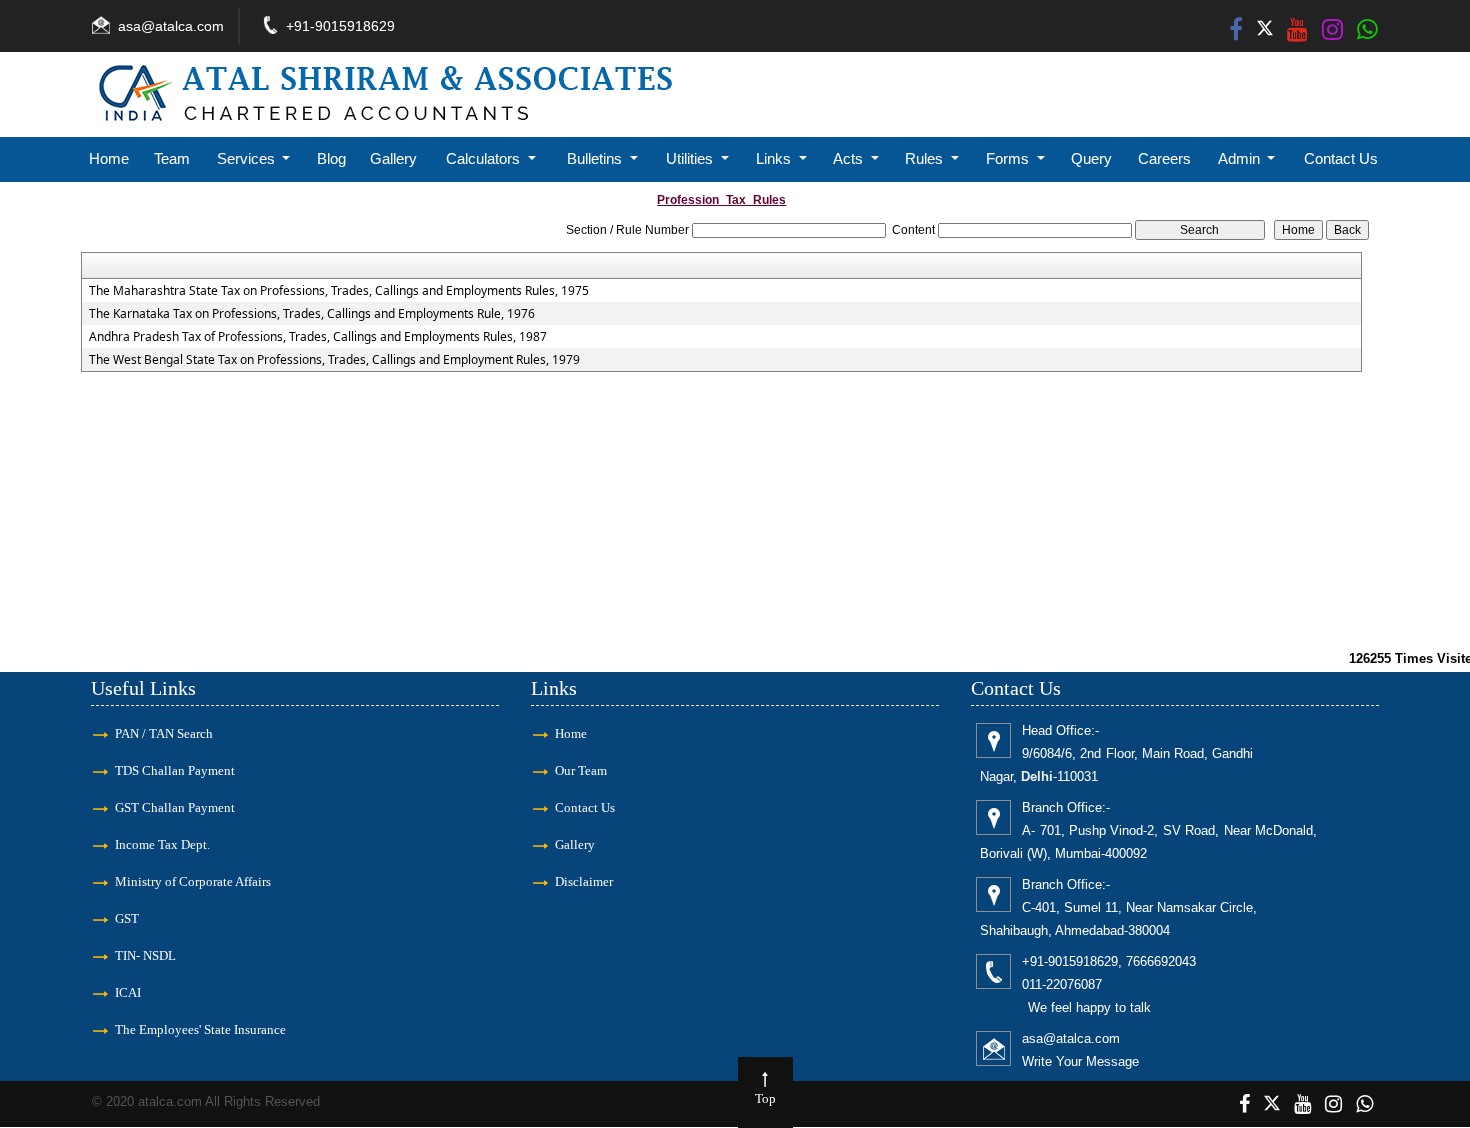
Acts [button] (850, 158)
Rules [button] (926, 158)
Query (1091, 158)
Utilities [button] (691, 158)
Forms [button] (1009, 158)
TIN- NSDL (145, 955)
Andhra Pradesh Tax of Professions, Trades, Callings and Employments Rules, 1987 (318, 337)
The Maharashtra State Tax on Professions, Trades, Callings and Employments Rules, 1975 (339, 291)
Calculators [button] (485, 158)
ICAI (128, 992)
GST (127, 918)
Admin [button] (1241, 158)
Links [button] (775, 158)
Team (172, 158)
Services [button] (248, 158)
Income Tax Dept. (162, 844)
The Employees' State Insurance (200, 1029)
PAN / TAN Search (164, 733)
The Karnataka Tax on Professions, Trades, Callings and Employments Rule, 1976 (312, 314)
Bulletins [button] (596, 158)
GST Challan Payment (175, 807)
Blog (331, 158)
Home (109, 158)
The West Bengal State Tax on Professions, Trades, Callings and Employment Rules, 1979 (334, 360)
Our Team (581, 770)
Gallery (393, 158)
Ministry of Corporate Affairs (193, 881)
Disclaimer (584, 881)
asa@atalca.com (171, 26)
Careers (1164, 158)
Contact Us (1341, 158)
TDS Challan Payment (175, 770)
